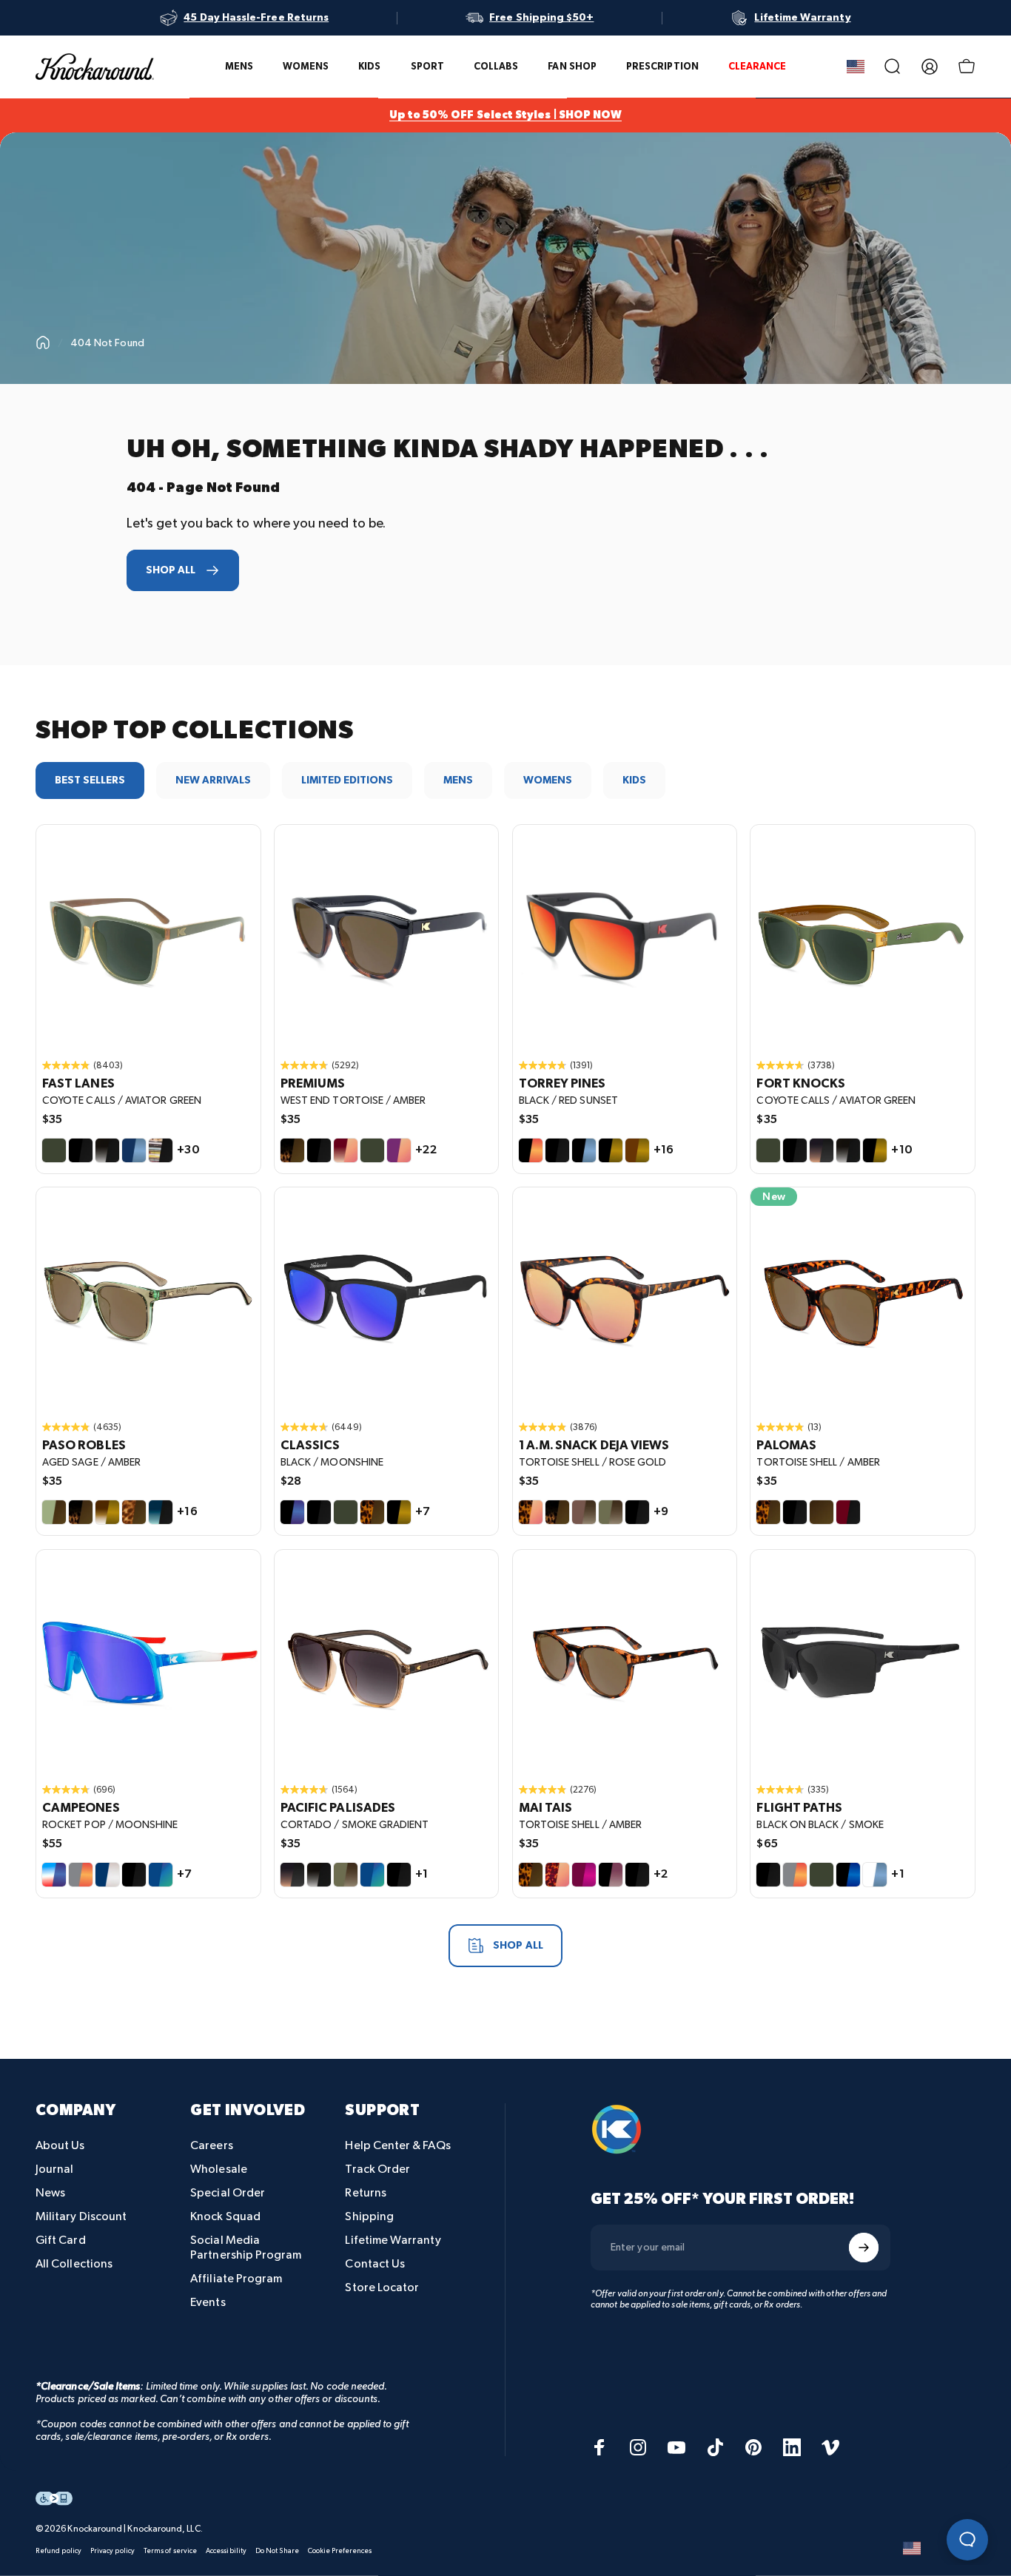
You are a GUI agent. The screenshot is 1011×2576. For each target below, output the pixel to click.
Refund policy (58, 2551)
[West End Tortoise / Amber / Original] (387, 937)
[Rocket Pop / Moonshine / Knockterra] (148, 1662)
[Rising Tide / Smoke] (161, 1512)
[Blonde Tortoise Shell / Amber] (134, 1512)
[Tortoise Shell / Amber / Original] (863, 1299)
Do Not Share (277, 2551)
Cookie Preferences (340, 2551)
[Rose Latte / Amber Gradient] (584, 1512)
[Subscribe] (864, 2248)
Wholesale (219, 2169)
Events (208, 2303)
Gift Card (61, 2240)
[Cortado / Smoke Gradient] (822, 1150)
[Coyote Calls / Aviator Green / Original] (148, 937)
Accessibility (226, 2551)
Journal (55, 2169)
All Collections (74, 2264)
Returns (366, 2193)
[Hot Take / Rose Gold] (346, 1150)
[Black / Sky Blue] (584, 1150)
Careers (212, 2146)
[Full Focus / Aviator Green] (822, 1875)
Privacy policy (112, 2551)
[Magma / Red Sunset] (81, 1875)
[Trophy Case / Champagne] (107, 1875)
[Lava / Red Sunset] (795, 1875)
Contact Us (375, 2264)
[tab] (90, 780)
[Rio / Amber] (822, 1512)
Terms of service (170, 2551)
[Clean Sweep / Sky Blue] (875, 1875)
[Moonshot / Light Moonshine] (848, 1875)
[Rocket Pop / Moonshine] (54, 1875)
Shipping (369, 2217)
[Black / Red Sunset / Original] (625, 937)
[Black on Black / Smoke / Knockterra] (863, 1662)
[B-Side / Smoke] (161, 1150)
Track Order (377, 2169)
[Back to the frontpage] (43, 343)
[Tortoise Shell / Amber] (372, 1512)
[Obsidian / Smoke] (107, 1150)
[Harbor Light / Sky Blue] (134, 1150)
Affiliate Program (236, 2279)
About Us (60, 2146)
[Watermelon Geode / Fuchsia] (584, 1875)
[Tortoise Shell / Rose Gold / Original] (625, 1299)
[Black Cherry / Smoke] (848, 1512)
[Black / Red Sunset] (531, 1150)
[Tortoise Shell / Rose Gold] (531, 1512)
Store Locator (382, 2288)
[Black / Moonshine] (292, 1512)
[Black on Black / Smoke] (81, 1150)
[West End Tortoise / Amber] (292, 1150)
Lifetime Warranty (393, 2240)
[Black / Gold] (611, 1150)
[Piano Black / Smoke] (795, 1512)
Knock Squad (225, 2217)
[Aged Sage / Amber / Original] (148, 1299)
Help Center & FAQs (397, 2146)
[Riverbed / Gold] (637, 1150)
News (50, 2193)
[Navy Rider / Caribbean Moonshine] (372, 1875)
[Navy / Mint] (161, 1875)
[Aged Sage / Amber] (54, 1512)
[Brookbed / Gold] (107, 1512)
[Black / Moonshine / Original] (387, 1299)
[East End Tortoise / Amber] (557, 1512)
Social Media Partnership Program (246, 2248)
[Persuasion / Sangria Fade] (611, 1875)
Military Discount (81, 2217)
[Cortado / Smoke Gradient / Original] (387, 1662)
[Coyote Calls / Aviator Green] (54, 1150)
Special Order (228, 2193)
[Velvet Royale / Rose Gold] (399, 1150)
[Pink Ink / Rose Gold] (557, 1875)
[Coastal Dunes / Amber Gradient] (611, 1512)
